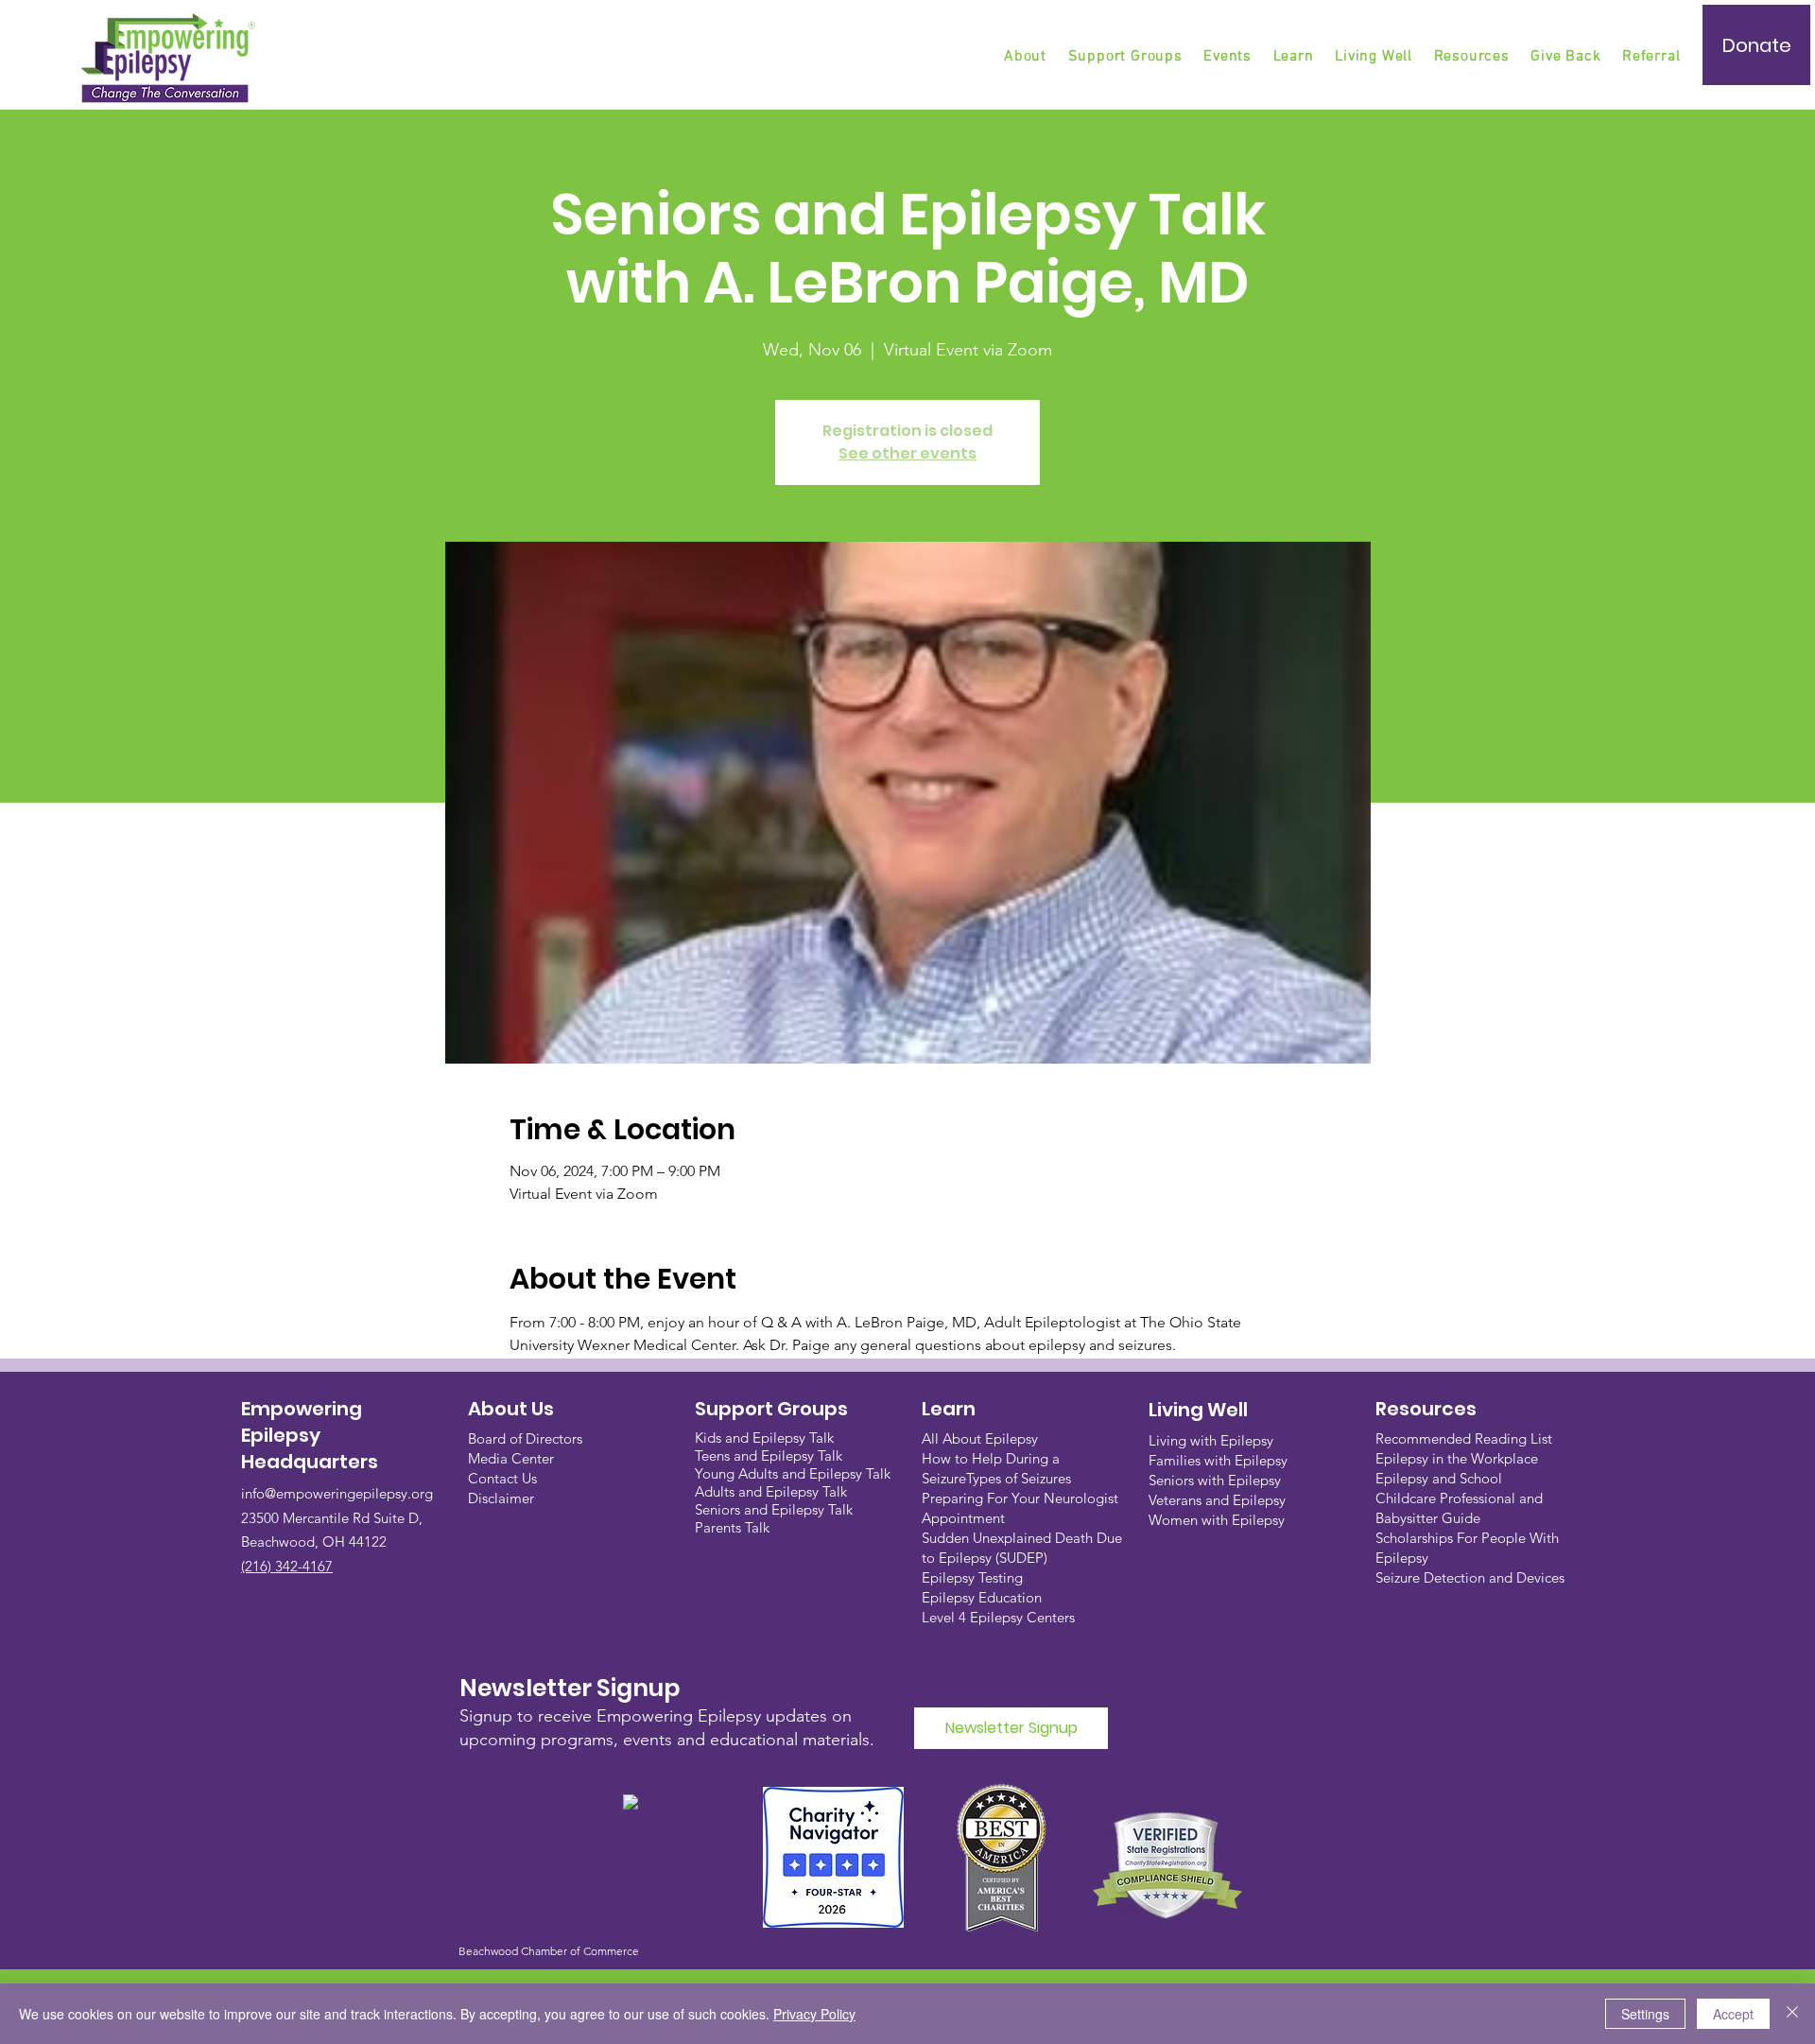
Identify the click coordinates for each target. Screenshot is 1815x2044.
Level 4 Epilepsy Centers (998, 1617)
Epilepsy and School (1439, 1478)
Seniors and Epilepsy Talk (774, 1509)
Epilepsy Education (982, 1597)
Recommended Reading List (1464, 1438)
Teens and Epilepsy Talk (769, 1455)
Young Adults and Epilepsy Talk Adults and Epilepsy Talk (793, 1482)
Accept (1733, 2014)
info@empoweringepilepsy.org (337, 1493)
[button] (1127, 57)
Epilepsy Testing (972, 1577)
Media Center (511, 1458)
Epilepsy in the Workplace (1457, 1458)
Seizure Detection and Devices (1470, 1577)
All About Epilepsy (980, 1438)
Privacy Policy (814, 2014)
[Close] (1792, 2014)
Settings (1645, 2014)
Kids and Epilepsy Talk (766, 1438)
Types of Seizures (1019, 1478)
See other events (907, 453)
